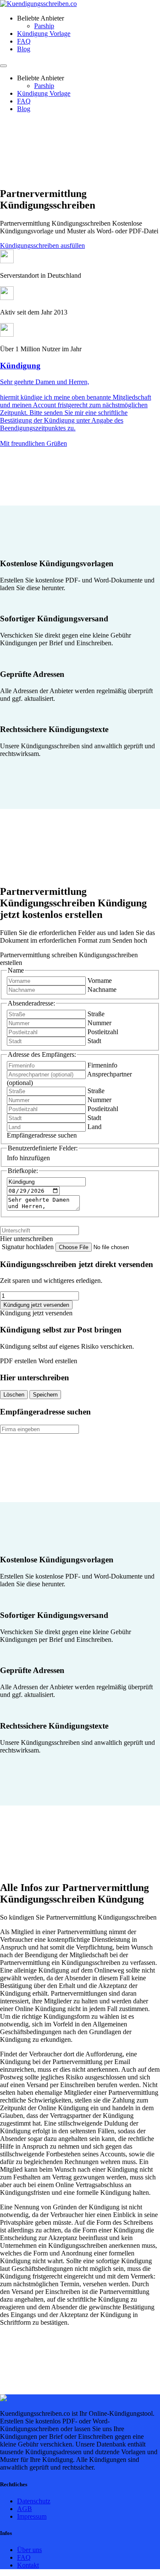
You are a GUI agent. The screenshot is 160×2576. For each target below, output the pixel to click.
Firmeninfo (102, 1065)
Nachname (102, 990)
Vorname (100, 981)
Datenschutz (34, 2501)
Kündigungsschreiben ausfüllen (42, 246)
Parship (44, 26)
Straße (96, 1014)
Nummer (99, 1023)
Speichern (45, 1395)
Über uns (29, 2550)
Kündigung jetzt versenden (36, 1305)
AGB (25, 2509)
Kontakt (28, 2565)
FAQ (24, 41)
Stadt (94, 1041)
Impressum (32, 2516)
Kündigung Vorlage (44, 34)
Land (95, 1127)
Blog (24, 49)
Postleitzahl (103, 1032)
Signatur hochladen (29, 1247)
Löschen (14, 1395)
